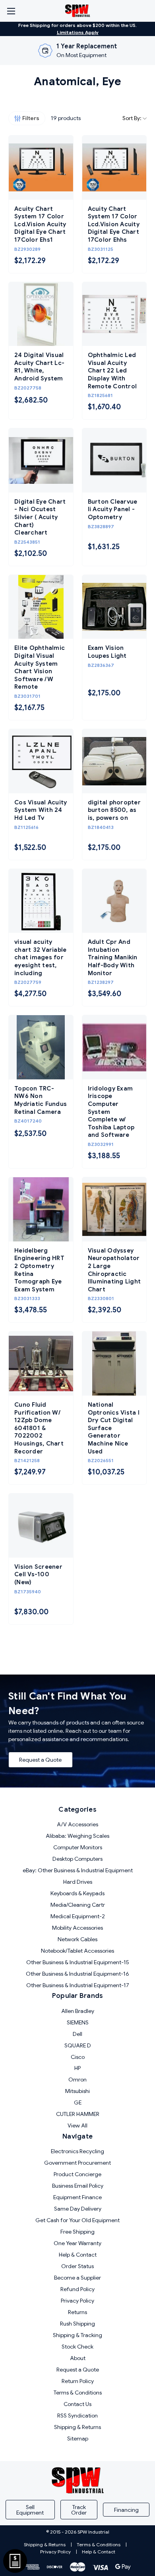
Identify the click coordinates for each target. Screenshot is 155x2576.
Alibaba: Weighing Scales (77, 1836)
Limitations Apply (78, 32)
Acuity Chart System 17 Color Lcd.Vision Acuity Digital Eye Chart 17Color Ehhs (114, 224)
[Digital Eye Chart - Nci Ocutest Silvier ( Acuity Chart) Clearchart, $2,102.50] (41, 460)
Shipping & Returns (77, 2427)
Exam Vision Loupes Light (107, 652)
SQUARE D (78, 2045)
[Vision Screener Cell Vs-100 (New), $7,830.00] (41, 1526)
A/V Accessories (77, 1824)
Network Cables (77, 1939)
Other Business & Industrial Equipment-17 (78, 1985)
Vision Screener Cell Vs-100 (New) (38, 1574)
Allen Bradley (78, 2011)
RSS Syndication (77, 2416)
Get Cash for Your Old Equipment (77, 2220)
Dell (77, 2034)
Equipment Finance (77, 2197)
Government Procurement (77, 2163)
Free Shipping (77, 2232)
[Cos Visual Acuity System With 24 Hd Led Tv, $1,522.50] (41, 761)
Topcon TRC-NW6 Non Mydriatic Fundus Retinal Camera (41, 1100)
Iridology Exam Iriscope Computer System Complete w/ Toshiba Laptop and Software (111, 1112)
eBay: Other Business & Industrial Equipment (78, 1870)
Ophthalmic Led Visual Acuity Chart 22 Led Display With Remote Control (112, 370)
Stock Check (77, 2347)
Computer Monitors (78, 1847)
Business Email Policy (78, 2186)
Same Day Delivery (78, 2209)
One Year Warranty (77, 2243)
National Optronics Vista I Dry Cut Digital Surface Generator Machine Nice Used (114, 1428)
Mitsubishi (77, 2091)
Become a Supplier (77, 2278)
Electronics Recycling (77, 2151)
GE (78, 2102)
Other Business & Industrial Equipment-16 (77, 1974)
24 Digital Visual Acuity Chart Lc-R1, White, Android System (39, 367)
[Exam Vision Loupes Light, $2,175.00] (114, 607)
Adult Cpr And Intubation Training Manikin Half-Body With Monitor (113, 957)
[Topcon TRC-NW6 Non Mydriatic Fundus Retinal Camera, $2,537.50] (41, 1047)
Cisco (78, 2057)
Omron (77, 2080)
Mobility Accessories (77, 1928)
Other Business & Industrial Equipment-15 (78, 1962)
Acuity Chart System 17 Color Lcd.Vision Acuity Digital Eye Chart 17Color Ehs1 (40, 224)
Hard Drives (78, 1882)
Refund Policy (77, 2289)
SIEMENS (78, 2022)
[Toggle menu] (11, 11)
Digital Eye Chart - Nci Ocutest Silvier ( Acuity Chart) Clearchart (40, 517)
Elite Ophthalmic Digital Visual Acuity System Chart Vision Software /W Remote (40, 667)
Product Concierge (77, 2174)
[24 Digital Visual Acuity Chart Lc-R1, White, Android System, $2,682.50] (41, 314)
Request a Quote (40, 1760)
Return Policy (78, 2381)
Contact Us (77, 2404)
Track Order (79, 2510)
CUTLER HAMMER (78, 2114)
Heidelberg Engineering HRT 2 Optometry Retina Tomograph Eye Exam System (39, 1270)
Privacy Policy (77, 2301)
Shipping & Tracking (77, 2335)
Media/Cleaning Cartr (78, 1905)
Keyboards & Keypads (77, 1893)
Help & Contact (78, 2255)
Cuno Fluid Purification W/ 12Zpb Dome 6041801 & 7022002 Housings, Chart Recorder (39, 1428)
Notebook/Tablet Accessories (77, 1951)
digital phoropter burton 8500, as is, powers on (114, 810)
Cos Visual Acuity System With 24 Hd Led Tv (41, 810)
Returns (77, 2312)
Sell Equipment (30, 2510)
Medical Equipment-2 (78, 1916)
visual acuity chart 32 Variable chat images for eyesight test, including (40, 957)
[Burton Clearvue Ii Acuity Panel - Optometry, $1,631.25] (114, 460)
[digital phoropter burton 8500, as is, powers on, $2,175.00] (114, 761)
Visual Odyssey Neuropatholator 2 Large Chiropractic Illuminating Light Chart (114, 1270)
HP (77, 2068)
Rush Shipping (77, 2324)
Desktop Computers (77, 1859)
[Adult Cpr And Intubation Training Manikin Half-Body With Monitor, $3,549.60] (114, 901)
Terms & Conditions (78, 2393)
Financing (126, 2510)
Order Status (77, 2266)
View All (77, 2125)
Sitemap (78, 2439)
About (78, 2358)
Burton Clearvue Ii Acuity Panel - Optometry (113, 509)
